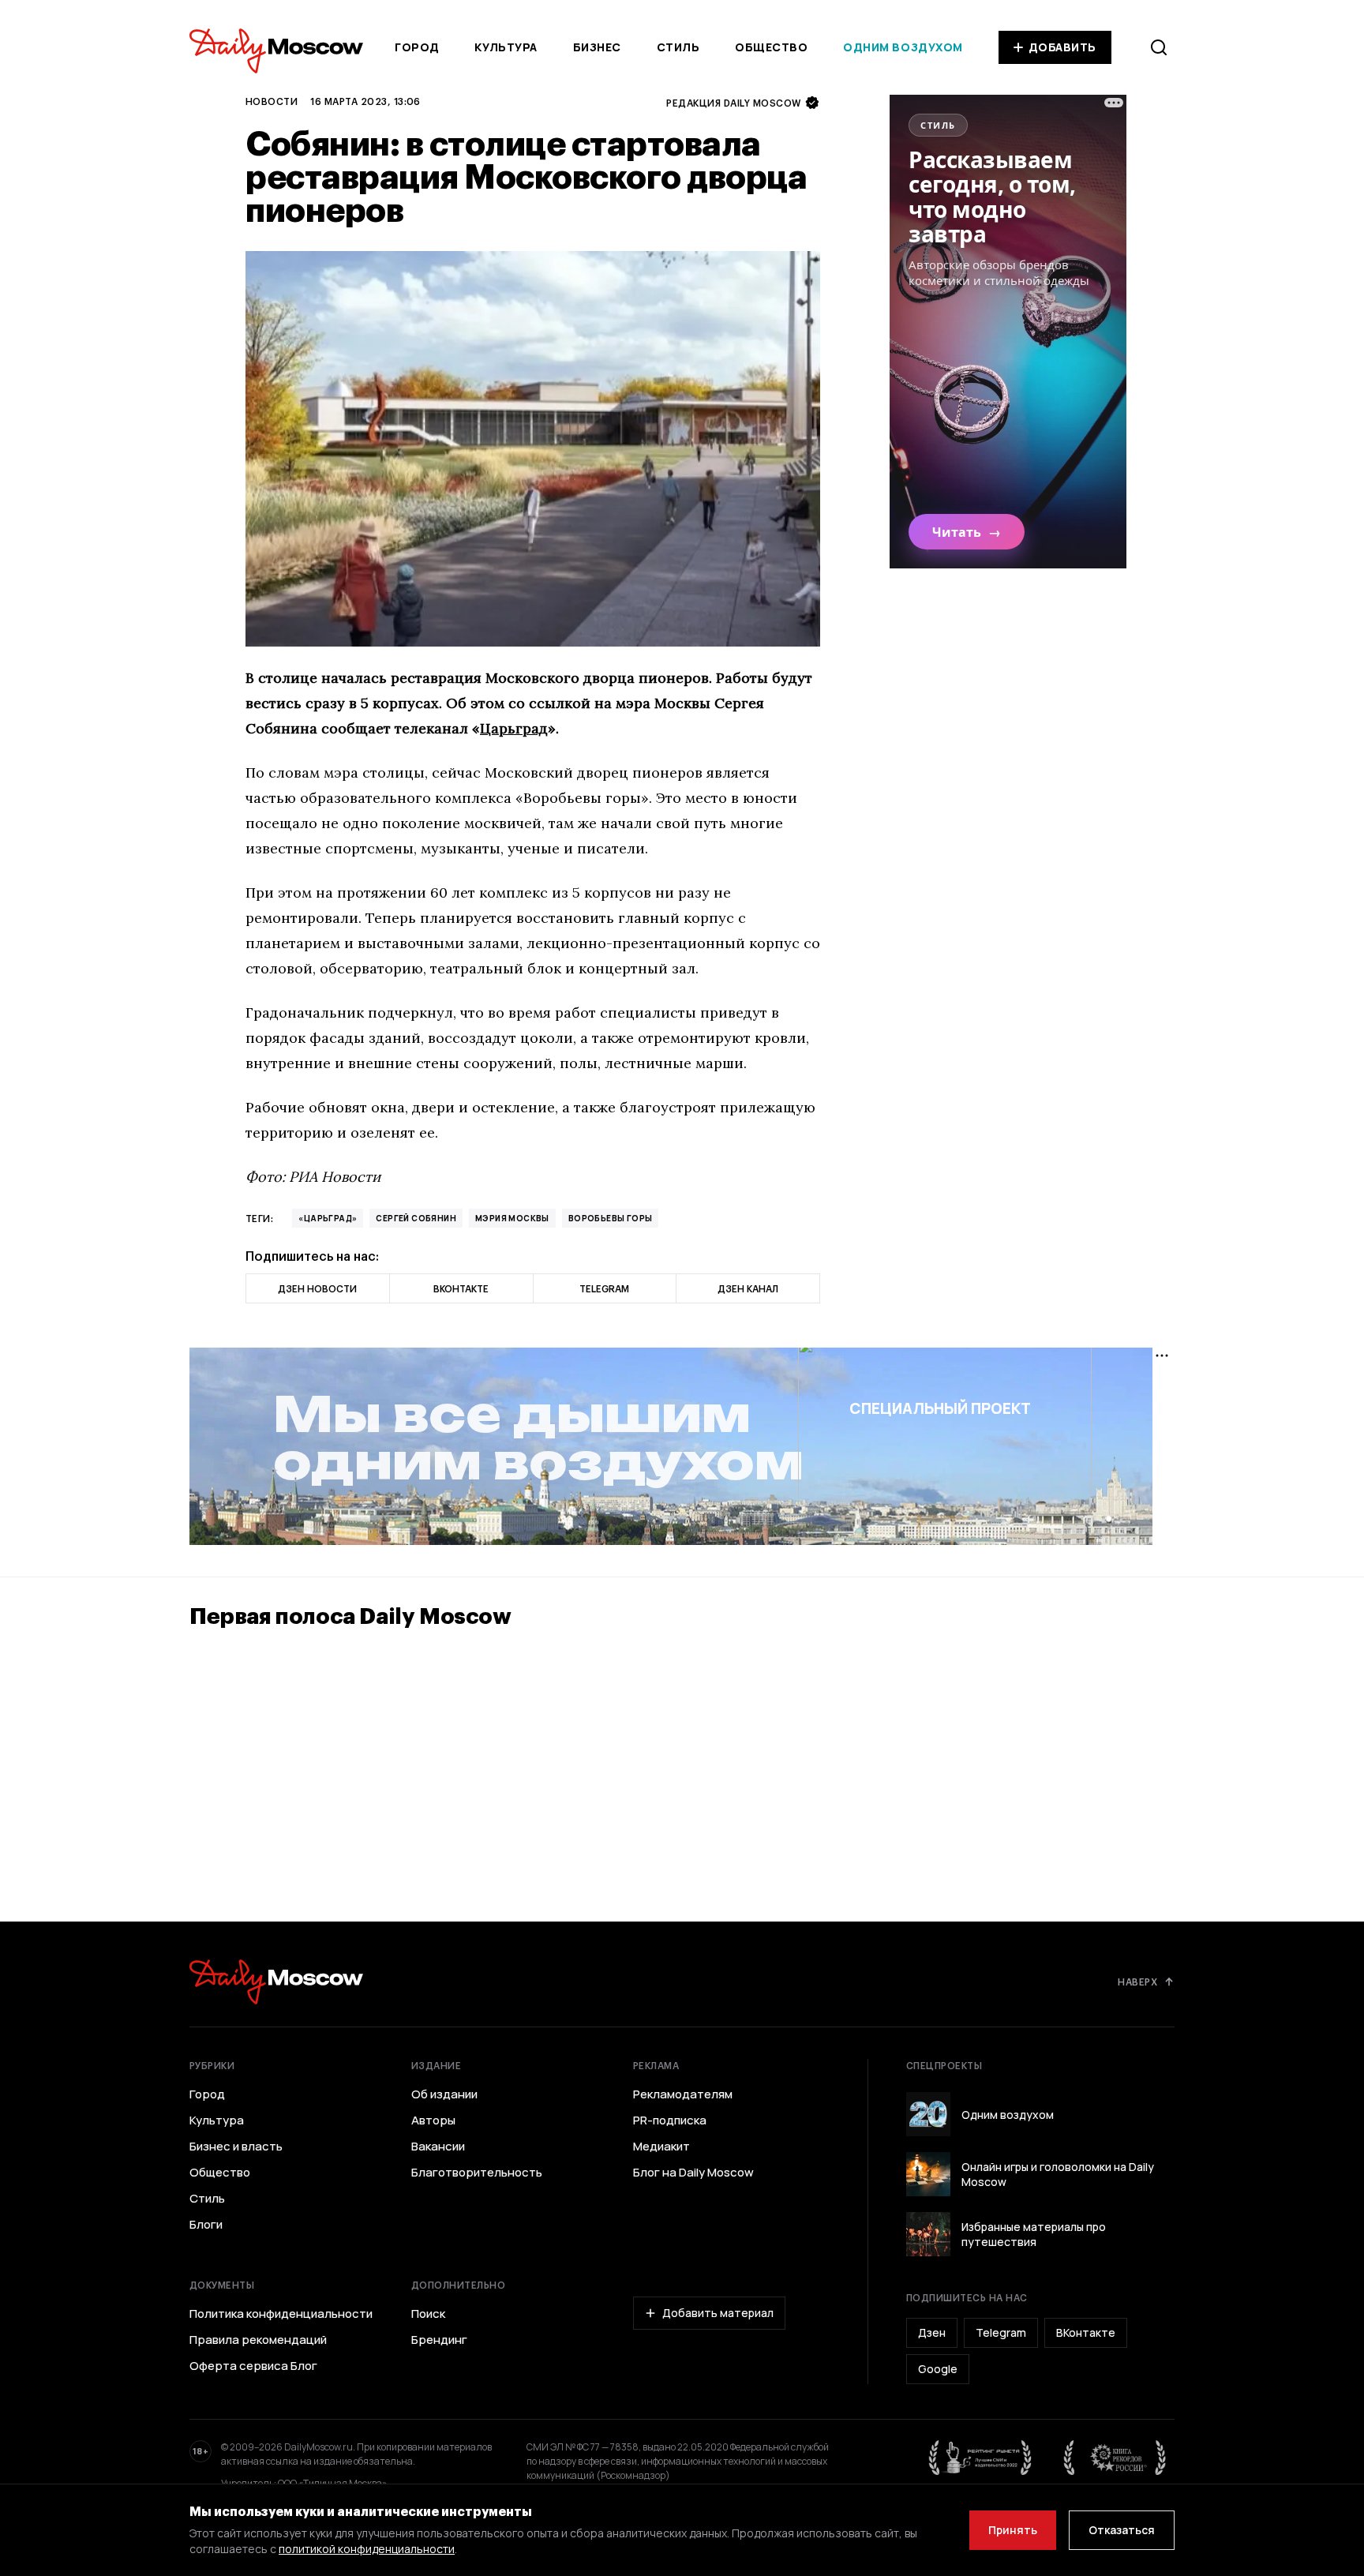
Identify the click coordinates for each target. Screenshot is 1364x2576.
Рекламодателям (683, 2094)
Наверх (1137, 1982)
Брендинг (439, 2340)
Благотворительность (477, 2173)
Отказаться (1122, 2530)
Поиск (428, 2314)
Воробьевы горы (611, 1218)
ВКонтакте (1086, 2332)
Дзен (932, 2332)
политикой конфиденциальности (367, 2549)
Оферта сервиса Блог (253, 2366)
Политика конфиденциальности (281, 2314)
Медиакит (661, 2147)
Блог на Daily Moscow (693, 2173)
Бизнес (597, 47)
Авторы (433, 2120)
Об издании (444, 2094)
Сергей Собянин (416, 1218)
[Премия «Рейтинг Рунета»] (980, 2458)
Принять (1013, 2530)
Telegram (1001, 2332)
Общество (771, 47)
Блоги (206, 2225)
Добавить (1062, 47)
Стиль (678, 47)
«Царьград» (328, 1218)
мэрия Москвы (512, 1218)
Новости (272, 101)
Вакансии (438, 2147)
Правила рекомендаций (258, 2340)
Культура (506, 47)
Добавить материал (718, 2313)
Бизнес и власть (236, 2147)
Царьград (514, 728)
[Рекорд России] (1115, 2458)
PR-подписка (670, 2120)
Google (938, 2369)
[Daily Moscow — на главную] (276, 1982)
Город (417, 47)
